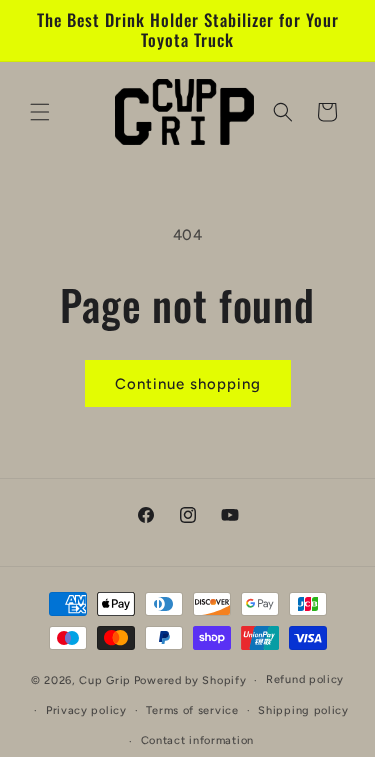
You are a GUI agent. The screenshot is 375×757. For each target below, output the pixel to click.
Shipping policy (303, 710)
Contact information (197, 740)
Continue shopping (188, 384)
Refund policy (305, 679)
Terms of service (192, 710)
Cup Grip (105, 680)
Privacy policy (86, 710)
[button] (40, 112)
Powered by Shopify (190, 680)
